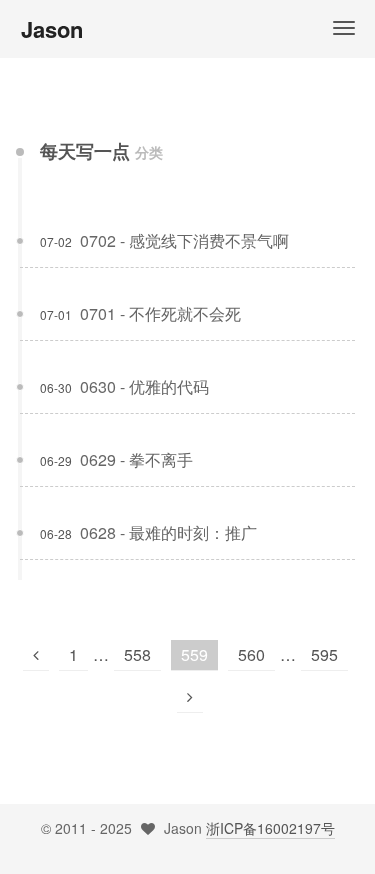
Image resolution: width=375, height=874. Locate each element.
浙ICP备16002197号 (270, 828)
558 (137, 654)
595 (324, 654)
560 (251, 654)
